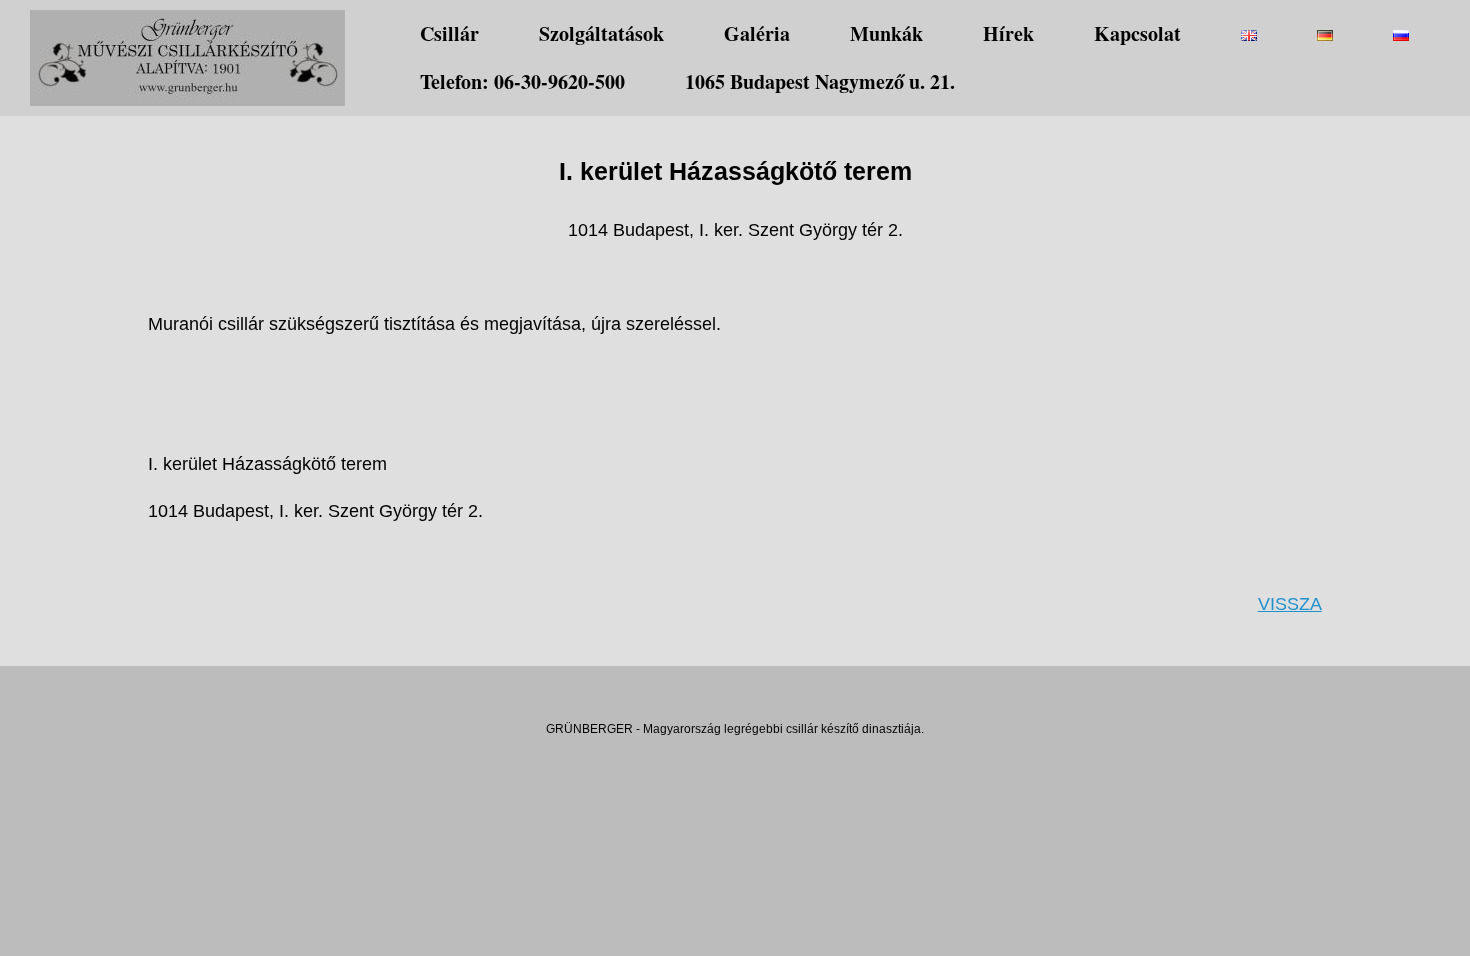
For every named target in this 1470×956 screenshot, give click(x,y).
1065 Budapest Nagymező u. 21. (820, 81)
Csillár (449, 33)
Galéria (757, 33)
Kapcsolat (1137, 33)
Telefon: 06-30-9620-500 (522, 81)
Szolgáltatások (601, 33)
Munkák (886, 33)
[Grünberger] (187, 58)
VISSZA (1290, 604)
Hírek (1008, 33)
